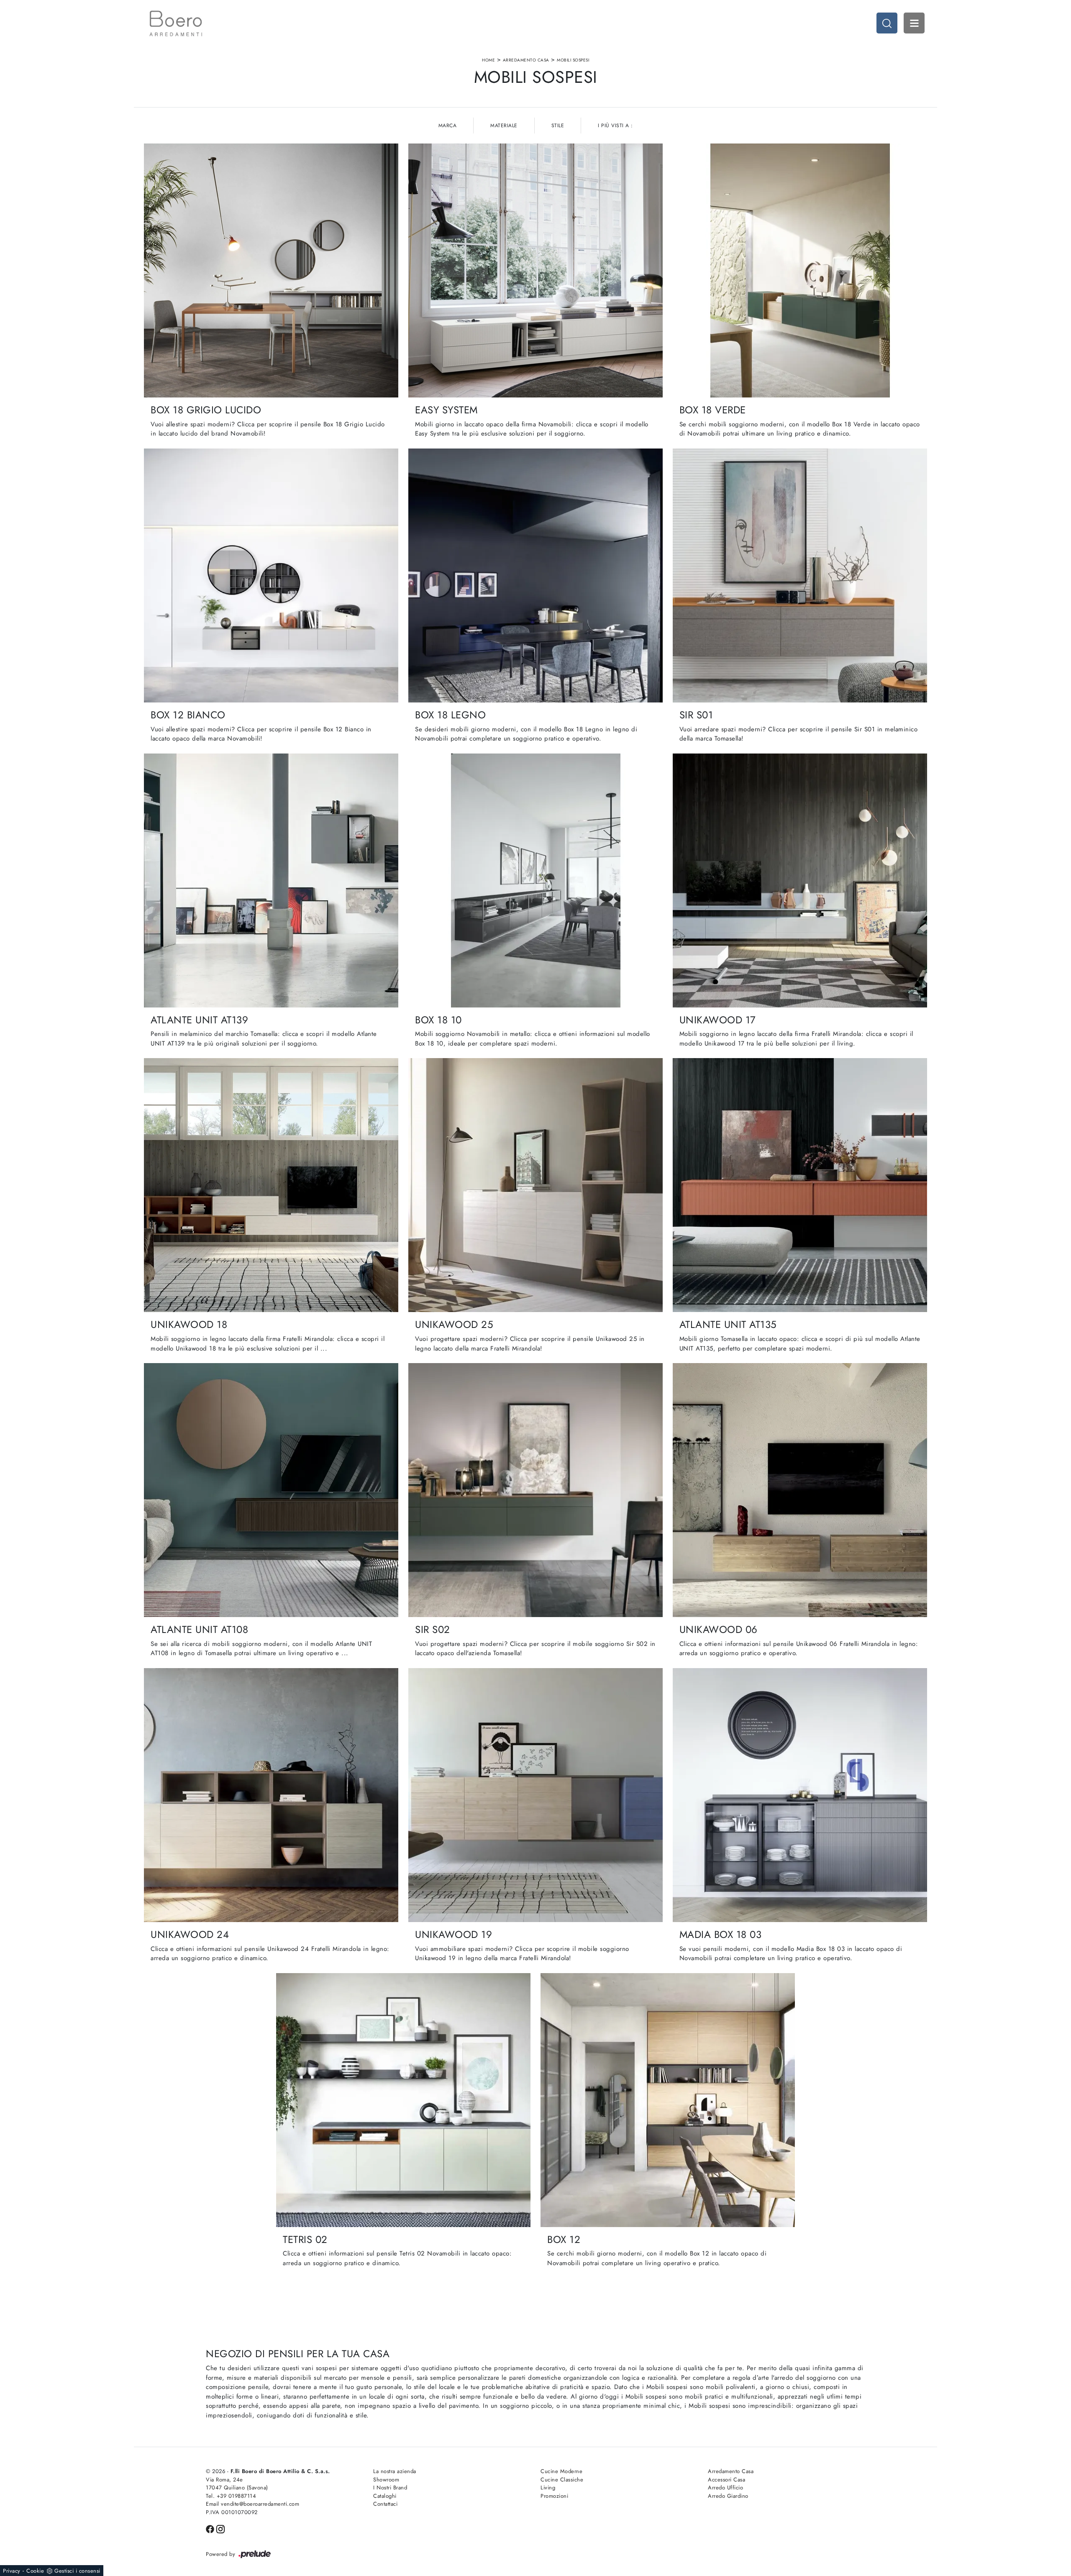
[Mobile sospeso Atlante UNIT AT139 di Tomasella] (271, 880)
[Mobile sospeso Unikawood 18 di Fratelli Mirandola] (271, 1185)
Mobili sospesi (573, 60)
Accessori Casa (726, 2480)
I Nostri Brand (390, 2488)
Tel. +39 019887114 (231, 2496)
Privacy (12, 2571)
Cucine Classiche (562, 2480)
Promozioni (554, 2496)
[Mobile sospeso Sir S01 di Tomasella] (800, 575)
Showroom (386, 2480)
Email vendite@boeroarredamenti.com (252, 2504)
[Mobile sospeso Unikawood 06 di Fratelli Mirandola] (800, 1490)
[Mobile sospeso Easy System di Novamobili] (535, 270)
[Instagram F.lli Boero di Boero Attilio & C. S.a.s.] (220, 2529)
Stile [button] (558, 126)
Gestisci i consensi (77, 2571)
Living (548, 2488)
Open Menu (914, 23)
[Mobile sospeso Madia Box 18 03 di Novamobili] (800, 1795)
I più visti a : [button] (615, 126)
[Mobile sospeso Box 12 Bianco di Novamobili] (271, 575)
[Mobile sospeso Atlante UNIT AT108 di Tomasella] (271, 1490)
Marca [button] (448, 126)
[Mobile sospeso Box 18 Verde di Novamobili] (800, 270)
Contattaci (385, 2504)
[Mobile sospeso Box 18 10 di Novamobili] (535, 880)
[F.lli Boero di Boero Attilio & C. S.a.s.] (176, 23)
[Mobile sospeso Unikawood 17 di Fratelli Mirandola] (800, 880)
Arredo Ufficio (725, 2488)
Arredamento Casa (526, 60)
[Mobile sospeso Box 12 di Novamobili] (668, 2100)
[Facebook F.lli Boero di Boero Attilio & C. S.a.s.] (211, 2529)
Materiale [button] (504, 126)
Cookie (35, 2571)
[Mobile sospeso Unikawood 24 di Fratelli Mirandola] (271, 1795)
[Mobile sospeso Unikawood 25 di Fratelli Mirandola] (535, 1185)
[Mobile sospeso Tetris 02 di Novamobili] (403, 2100)
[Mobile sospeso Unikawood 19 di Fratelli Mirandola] (535, 1795)
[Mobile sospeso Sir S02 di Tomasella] (535, 1490)
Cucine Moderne (561, 2471)
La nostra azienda (395, 2471)
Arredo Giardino (728, 2496)
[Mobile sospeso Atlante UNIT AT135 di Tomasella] (800, 1185)
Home (488, 60)
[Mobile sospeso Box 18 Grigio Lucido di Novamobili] (271, 270)
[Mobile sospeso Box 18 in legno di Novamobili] (535, 575)
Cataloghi (385, 2496)
